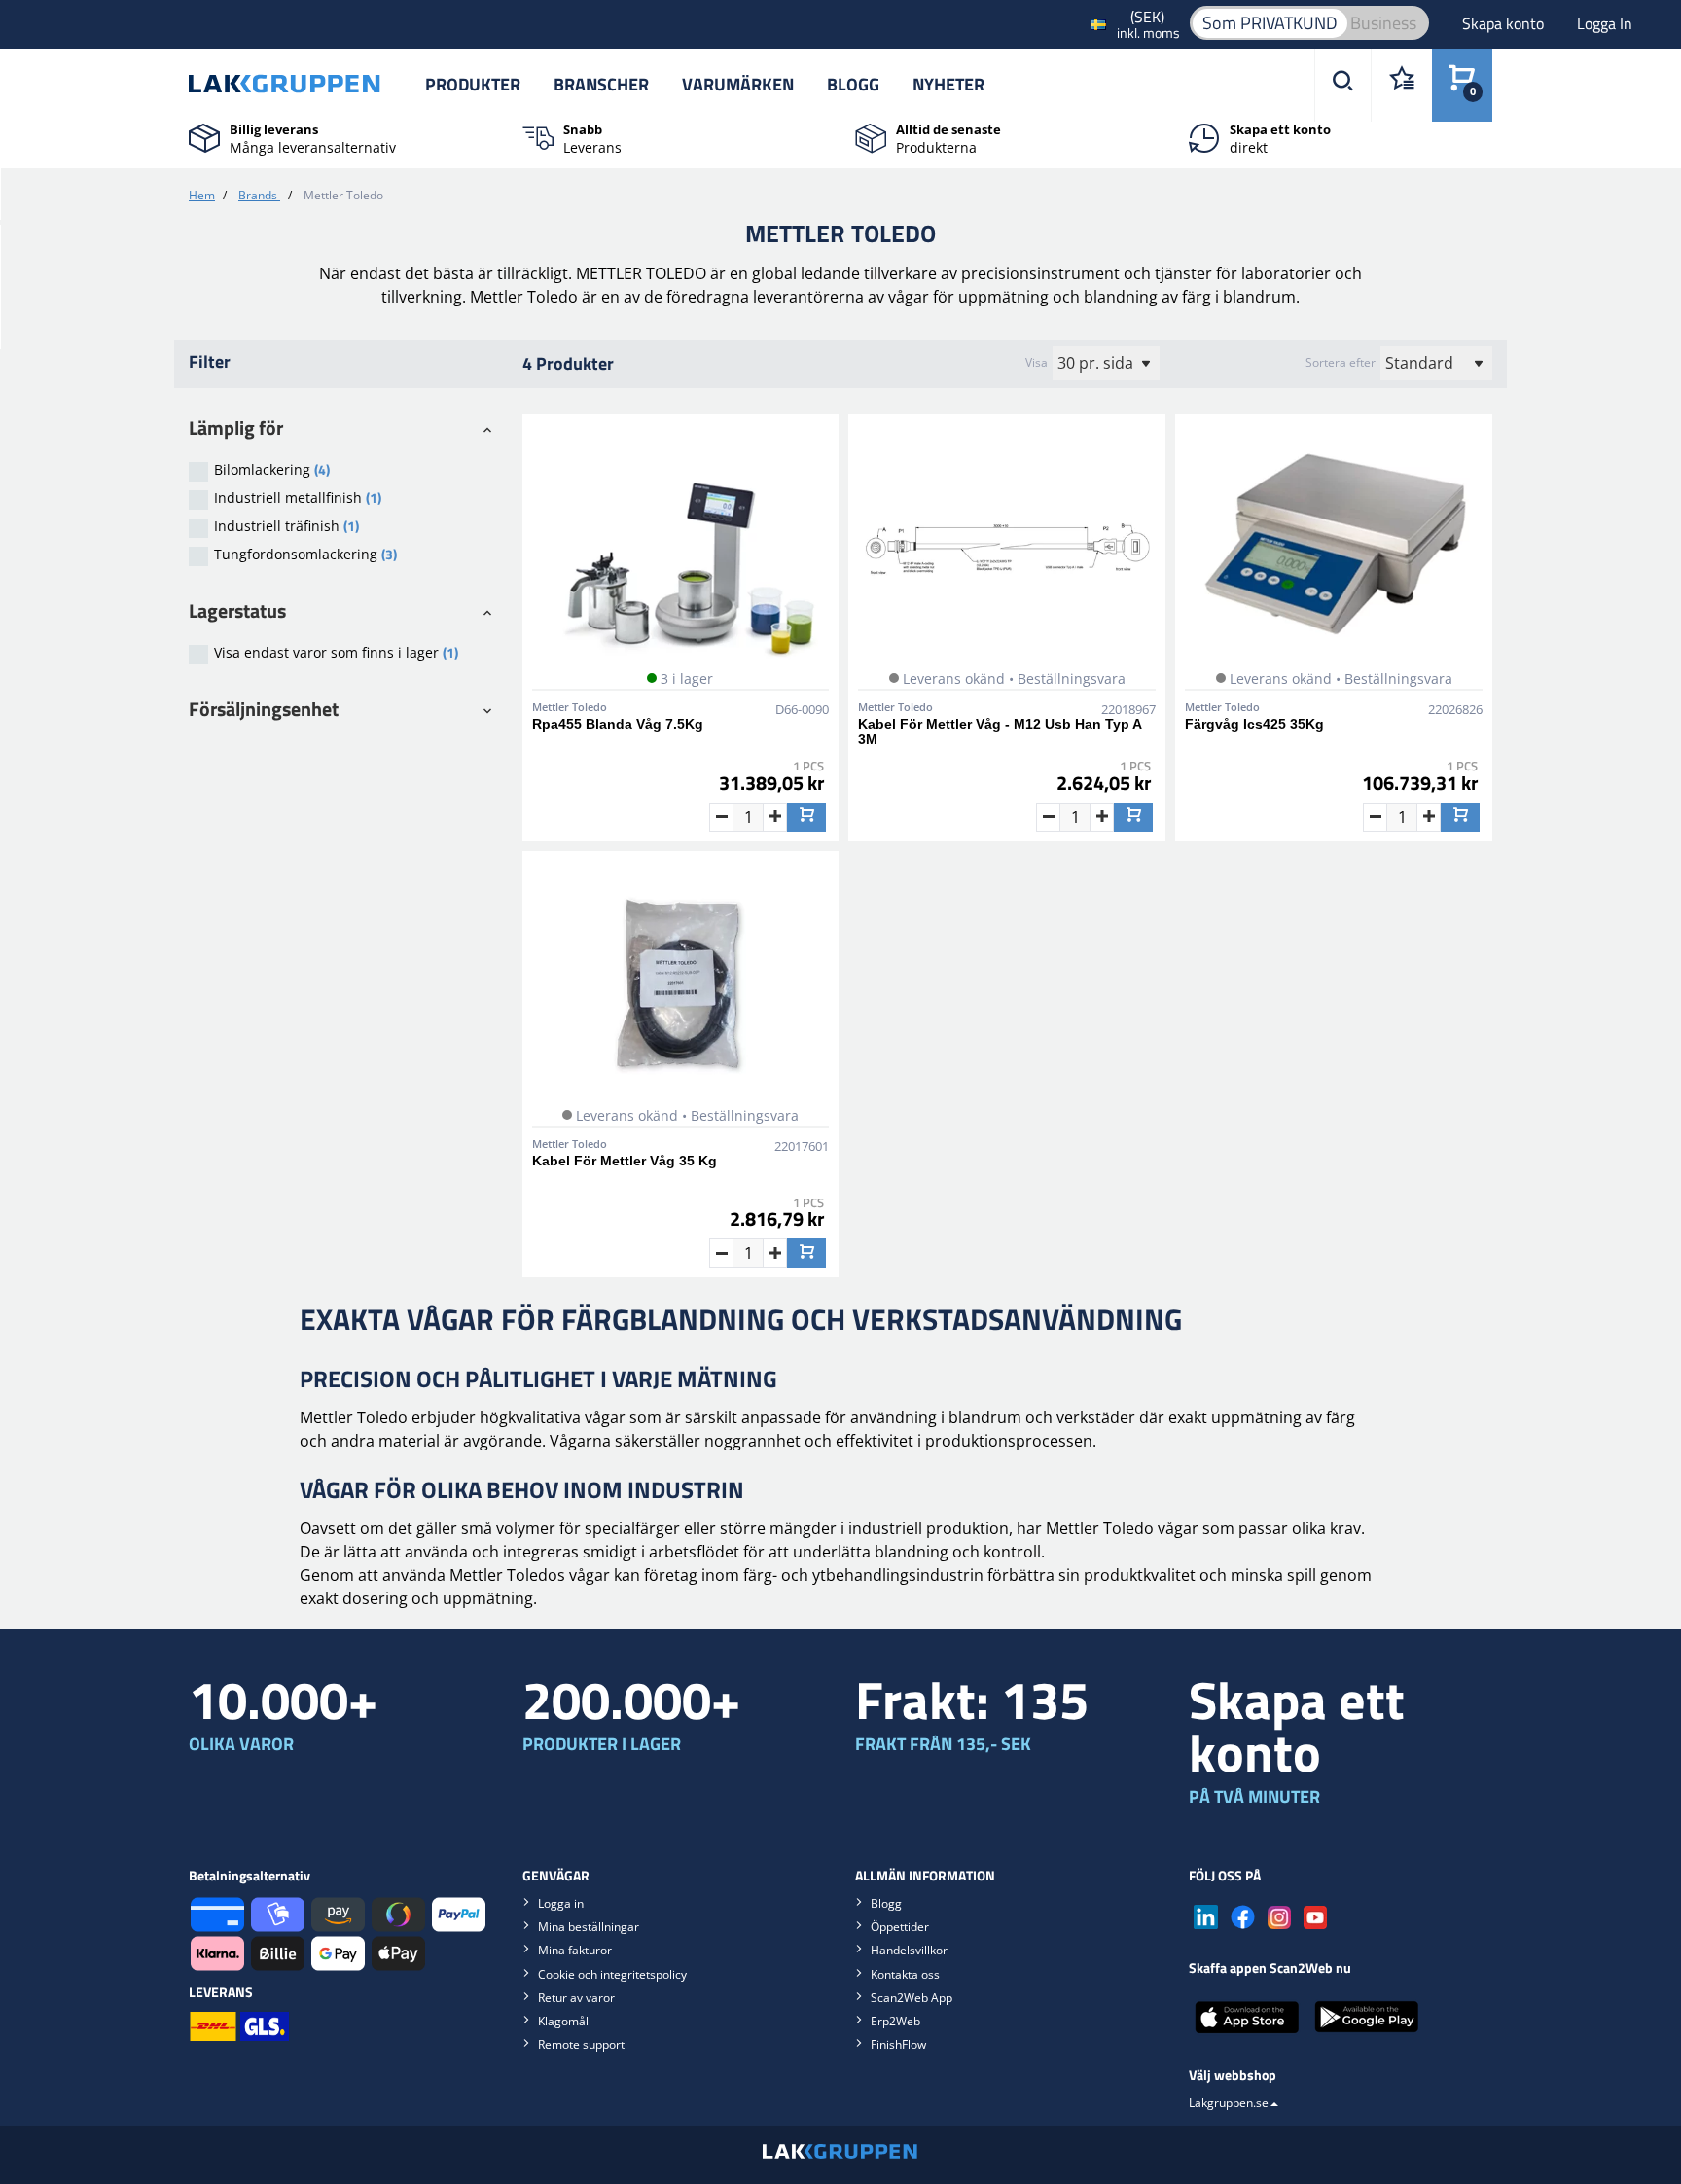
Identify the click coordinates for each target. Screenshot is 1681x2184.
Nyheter (948, 84)
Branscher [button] (601, 84)
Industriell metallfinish (298, 498)
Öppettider (900, 1927)
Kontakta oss (905, 1974)
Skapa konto (1505, 23)
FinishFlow (898, 2044)
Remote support (581, 2044)
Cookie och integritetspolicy (612, 1974)
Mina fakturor (575, 1950)
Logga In (1605, 23)
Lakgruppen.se (1229, 2103)
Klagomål (563, 2021)
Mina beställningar (589, 1927)
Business (1383, 23)
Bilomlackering (272, 469)
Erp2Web (895, 2021)
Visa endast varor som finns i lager (336, 652)
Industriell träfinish (286, 526)
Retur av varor (576, 1998)
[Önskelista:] (1401, 85)
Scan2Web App (912, 1998)
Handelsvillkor (909, 1950)
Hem (202, 195)
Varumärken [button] (738, 84)
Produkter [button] (473, 84)
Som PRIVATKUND (1270, 23)
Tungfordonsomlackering (305, 554)
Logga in (561, 1903)
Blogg (853, 84)
